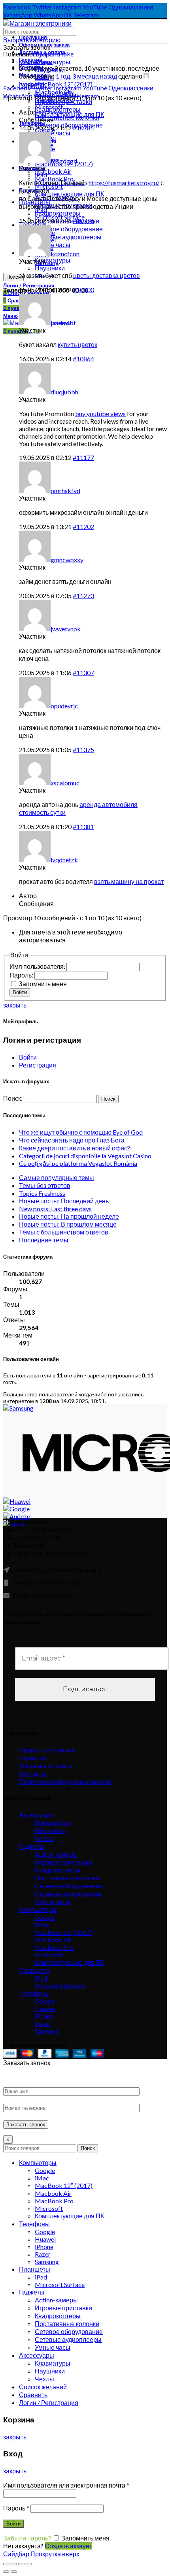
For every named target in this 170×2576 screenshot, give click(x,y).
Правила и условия (47, 1750)
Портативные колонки (67, 1878)
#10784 (83, 128)
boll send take (55, 54)
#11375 (83, 750)
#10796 (83, 220)
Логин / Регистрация (49, 2402)
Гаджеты (32, 1846)
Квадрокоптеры (58, 1870)
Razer (43, 2023)
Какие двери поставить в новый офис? (75, 1148)
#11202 (83, 526)
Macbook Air (53, 171)
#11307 (83, 673)
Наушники (50, 1830)
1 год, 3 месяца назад (86, 76)
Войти (20, 992)
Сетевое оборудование (69, 1886)
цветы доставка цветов (107, 275)
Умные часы (53, 1902)
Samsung (47, 2031)
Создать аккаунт (68, 2546)
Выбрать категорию (32, 40)
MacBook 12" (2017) (64, 1932)
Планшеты (35, 1970)
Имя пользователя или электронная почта (66, 2485)
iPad (41, 1978)
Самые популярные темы (57, 1177)
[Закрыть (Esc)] (6, 2564)
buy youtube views (100, 414)
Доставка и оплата (46, 1766)
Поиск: (13, 1098)
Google (45, 1917)
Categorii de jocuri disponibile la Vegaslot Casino (85, 1156)
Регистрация (38, 1065)
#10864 (83, 359)
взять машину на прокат (129, 881)
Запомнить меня (43, 984)
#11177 (83, 457)
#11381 (83, 826)
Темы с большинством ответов (64, 1232)
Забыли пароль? (27, 2538)
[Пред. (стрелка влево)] (6, 2572)
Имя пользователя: (38, 966)
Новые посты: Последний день (64, 1201)
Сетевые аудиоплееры (68, 1894)
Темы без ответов (45, 1185)
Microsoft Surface (60, 1986)
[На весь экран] (21, 2564)
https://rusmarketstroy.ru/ (124, 183)
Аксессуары (37, 1815)
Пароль (16, 2508)
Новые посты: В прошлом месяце (68, 1224)
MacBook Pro (54, 1947)
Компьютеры (38, 1909)
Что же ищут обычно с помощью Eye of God (81, 1132)
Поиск (13, 277)
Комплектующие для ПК (69, 1962)
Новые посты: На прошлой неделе (69, 1216)
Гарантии (33, 1758)
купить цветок (77, 344)
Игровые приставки (63, 1862)
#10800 (83, 290)
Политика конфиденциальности (65, 1781)
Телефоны (34, 1993)
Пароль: (22, 975)
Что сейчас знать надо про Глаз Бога (72, 1140)
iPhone (44, 2016)
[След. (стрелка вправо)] (14, 2572)
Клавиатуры (53, 62)
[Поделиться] (14, 2564)
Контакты (33, 1774)
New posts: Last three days (55, 1209)
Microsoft (49, 1955)
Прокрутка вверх (55, 2554)
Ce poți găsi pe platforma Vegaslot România (78, 1163)
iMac (42, 1925)
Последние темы (44, 1240)
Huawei (45, 2008)
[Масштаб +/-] (29, 2564)
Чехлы (44, 1838)
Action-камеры (56, 1854)
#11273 (83, 596)
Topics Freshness (42, 1193)
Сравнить (33, 2395)
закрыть (15, 1005)
